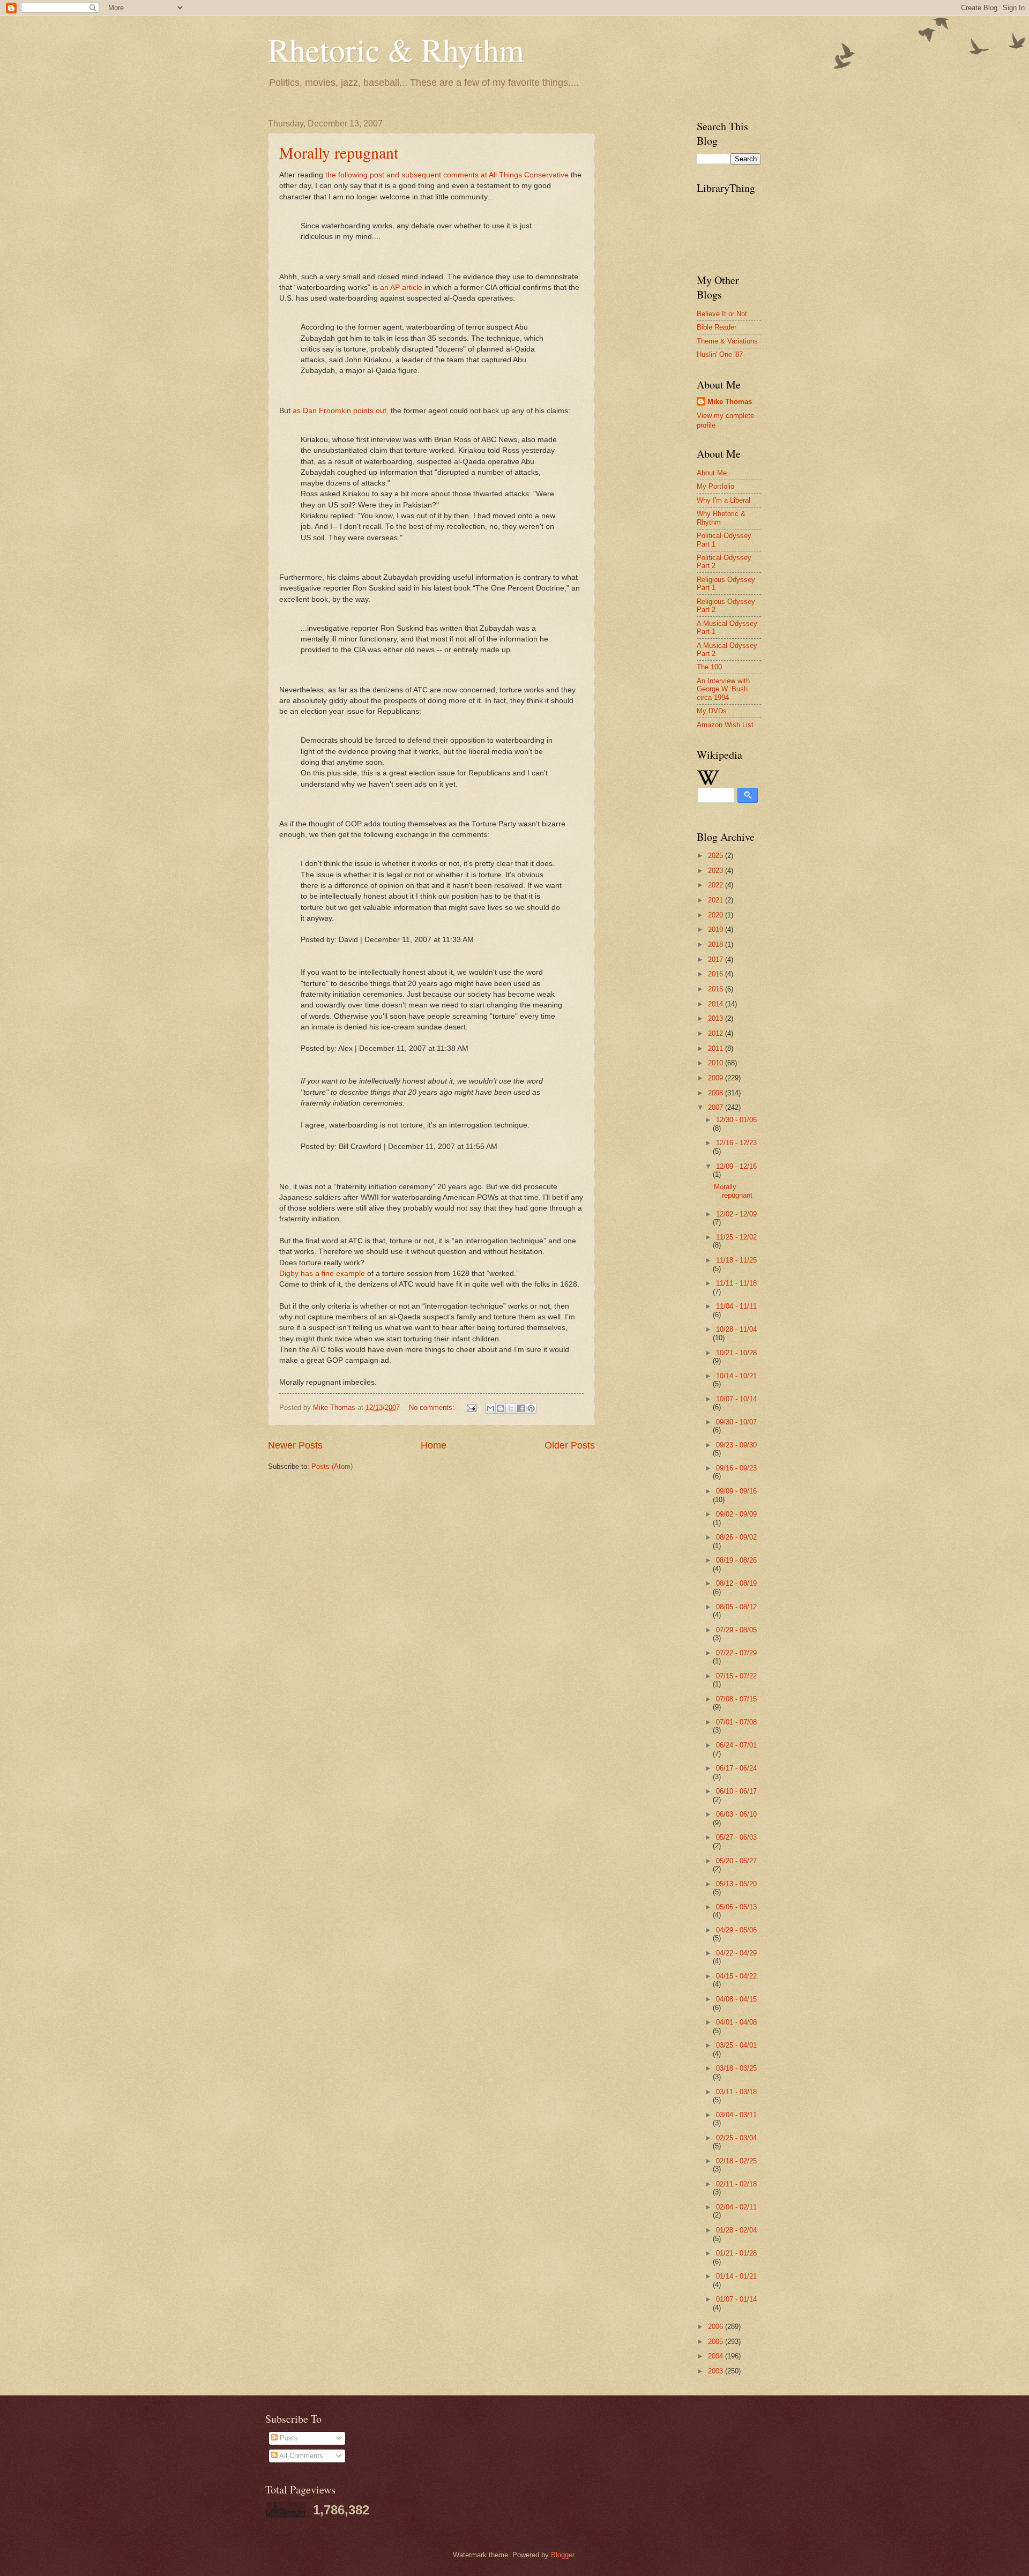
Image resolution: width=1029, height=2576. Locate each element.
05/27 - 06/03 (736, 1837)
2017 (717, 960)
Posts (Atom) (332, 1466)
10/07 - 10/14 (736, 1399)
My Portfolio (715, 486)
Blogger (562, 2555)
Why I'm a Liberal (724, 500)
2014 (717, 1004)
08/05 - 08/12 (736, 1607)
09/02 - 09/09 (736, 1514)
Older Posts (570, 1445)
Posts (288, 2438)
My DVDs (712, 711)
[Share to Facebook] (521, 1408)
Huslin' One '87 (720, 354)
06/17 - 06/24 (736, 1768)
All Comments (300, 2456)
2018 (717, 944)
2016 (717, 974)
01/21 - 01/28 (736, 2253)
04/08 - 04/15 (736, 1999)
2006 (717, 2327)
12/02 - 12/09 (736, 1214)
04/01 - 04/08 (736, 2022)
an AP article (402, 288)
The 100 (709, 667)
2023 (717, 871)
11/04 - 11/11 (736, 1306)
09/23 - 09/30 (736, 1445)
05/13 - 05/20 (736, 1884)
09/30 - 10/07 (736, 1422)
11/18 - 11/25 (736, 1260)
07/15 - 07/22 (736, 1676)
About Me (712, 473)
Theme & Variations (727, 341)
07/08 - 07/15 (736, 1699)
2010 (717, 1063)
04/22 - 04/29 (736, 1953)
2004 (717, 2356)
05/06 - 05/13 (736, 1907)
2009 (717, 1078)
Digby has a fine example (323, 1274)
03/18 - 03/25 (736, 2068)
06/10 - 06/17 (736, 1791)
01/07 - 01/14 (736, 2299)
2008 (717, 1093)
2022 (717, 885)
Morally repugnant (339, 152)
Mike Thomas (730, 402)
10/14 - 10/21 (736, 1376)
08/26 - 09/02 (736, 1537)
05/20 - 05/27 (736, 1861)
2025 (717, 856)
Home (434, 1445)
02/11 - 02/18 (736, 2184)
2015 (717, 989)
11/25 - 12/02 (736, 1237)
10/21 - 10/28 (736, 1353)
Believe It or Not (722, 314)
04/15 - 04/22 (736, 1976)
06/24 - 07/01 (736, 1745)
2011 (717, 1048)
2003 (717, 2371)
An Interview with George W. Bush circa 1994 (723, 689)
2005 (717, 2342)
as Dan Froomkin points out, (342, 411)
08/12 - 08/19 (736, 1583)
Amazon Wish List (725, 725)
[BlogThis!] (501, 1408)
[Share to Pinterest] (531, 1408)
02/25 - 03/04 (736, 2138)
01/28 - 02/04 (736, 2230)
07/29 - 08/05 (736, 1630)
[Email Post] (471, 1408)
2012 (717, 1033)
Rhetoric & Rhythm (396, 49)
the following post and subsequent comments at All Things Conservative (448, 175)
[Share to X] (511, 1408)
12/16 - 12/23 (736, 1143)
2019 (717, 929)
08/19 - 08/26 (736, 1560)
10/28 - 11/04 (736, 1329)
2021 (717, 900)
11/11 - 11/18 (736, 1283)
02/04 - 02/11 (736, 2207)
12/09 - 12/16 (736, 1166)
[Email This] (490, 1408)
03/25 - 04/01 (736, 2045)
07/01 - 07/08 (736, 1722)
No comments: (433, 1408)
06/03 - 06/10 (736, 1814)
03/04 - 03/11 (736, 2115)
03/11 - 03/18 (736, 2092)
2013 (717, 1018)
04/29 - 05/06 (736, 1930)
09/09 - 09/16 (736, 1491)
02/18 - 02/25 (736, 2161)
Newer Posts (295, 1445)
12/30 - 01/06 (736, 1120)
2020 (717, 915)
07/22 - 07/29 (736, 1653)
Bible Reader (717, 327)
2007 (717, 1107)
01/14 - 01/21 (736, 2276)
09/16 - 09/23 (736, 1468)
